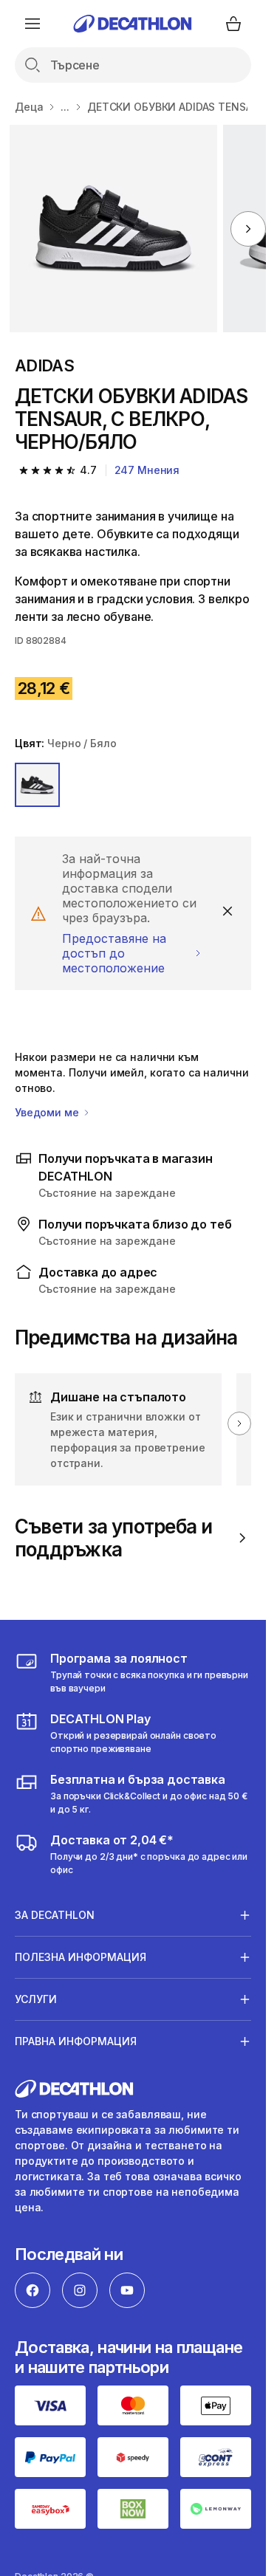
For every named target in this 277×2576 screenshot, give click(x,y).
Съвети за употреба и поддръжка (113, 1538)
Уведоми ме (48, 1112)
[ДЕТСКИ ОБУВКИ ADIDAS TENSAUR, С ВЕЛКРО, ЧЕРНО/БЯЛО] (113, 229)
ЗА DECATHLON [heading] (55, 1915)
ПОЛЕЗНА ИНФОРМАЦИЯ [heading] (81, 1957)
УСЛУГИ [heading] (36, 1999)
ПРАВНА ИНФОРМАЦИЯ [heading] (76, 2041)
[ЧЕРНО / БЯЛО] (37, 785)
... (65, 107)
